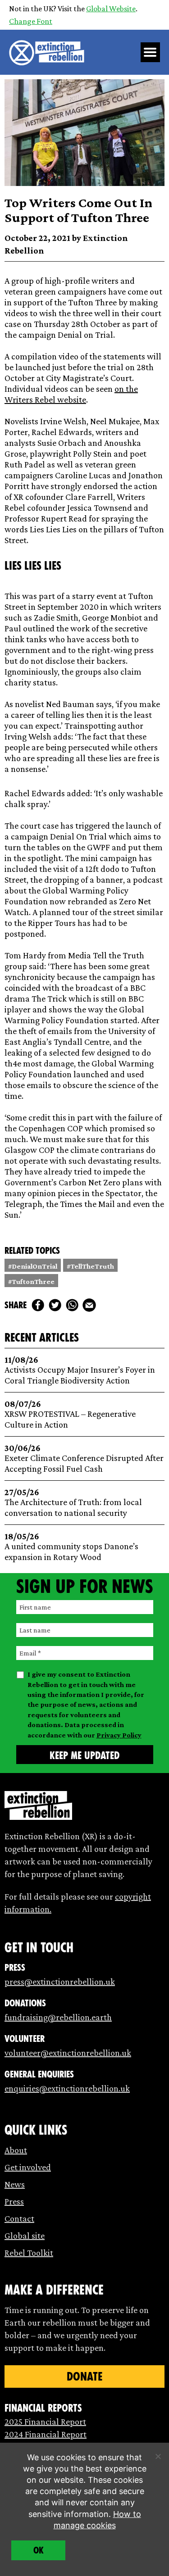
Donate (84, 2376)
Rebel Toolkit (29, 2253)
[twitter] (55, 1305)
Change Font (31, 21)
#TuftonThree (31, 1281)
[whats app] (72, 1305)
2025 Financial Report (45, 2422)
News (15, 2184)
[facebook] (38, 1305)
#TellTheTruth (90, 1266)
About (16, 2150)
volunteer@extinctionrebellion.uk (68, 2053)
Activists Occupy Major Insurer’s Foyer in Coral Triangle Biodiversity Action (80, 1370)
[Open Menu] (151, 52)
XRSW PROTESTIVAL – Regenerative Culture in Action (70, 1414)
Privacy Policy (119, 1735)
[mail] (89, 1305)
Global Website (111, 9)
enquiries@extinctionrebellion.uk (67, 2088)
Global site (25, 2236)
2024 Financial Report (46, 2434)
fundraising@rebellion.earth (58, 2017)
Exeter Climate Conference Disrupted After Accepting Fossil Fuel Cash (84, 1458)
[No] (158, 2456)
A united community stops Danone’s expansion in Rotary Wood (71, 1547)
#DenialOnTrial (33, 1266)
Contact (19, 2218)
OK (39, 2550)
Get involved (28, 2167)
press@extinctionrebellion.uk (60, 1982)
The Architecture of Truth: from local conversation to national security (73, 1503)
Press (14, 2201)
